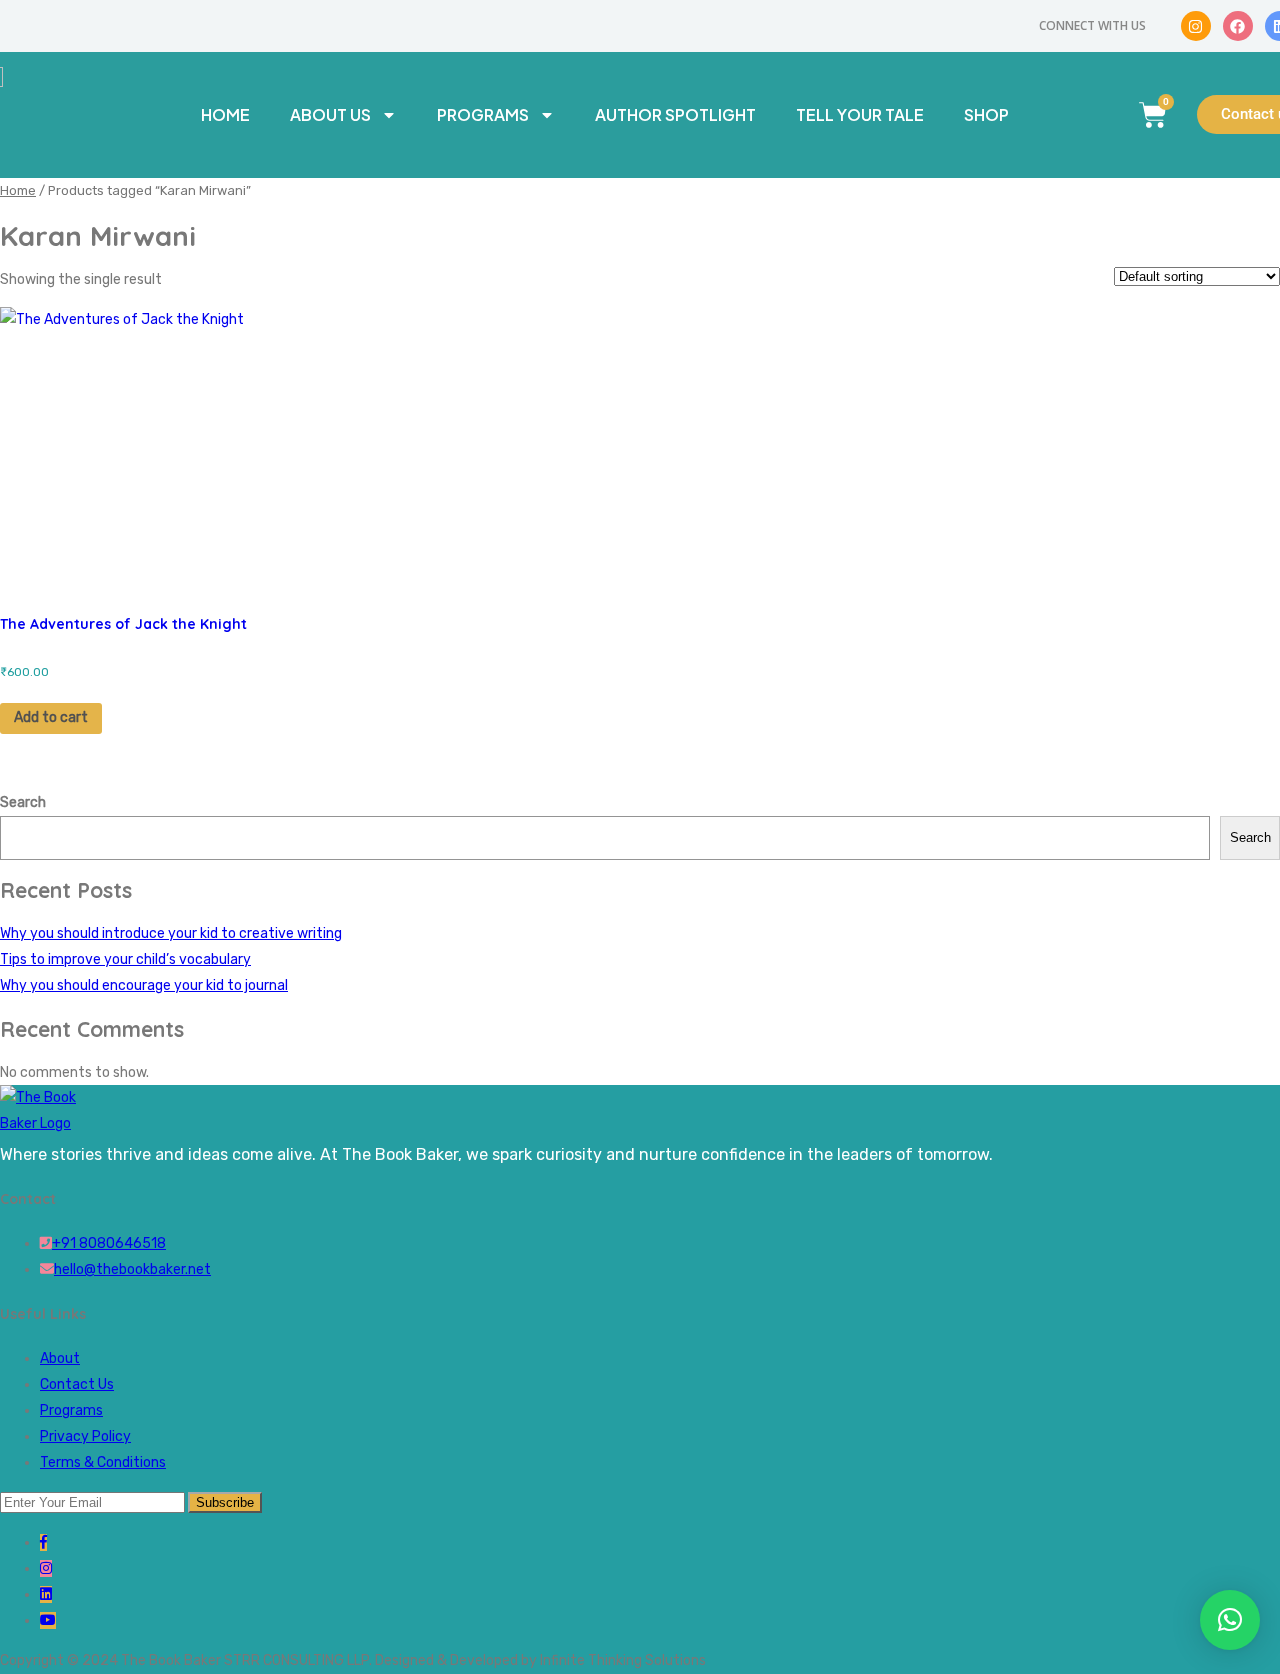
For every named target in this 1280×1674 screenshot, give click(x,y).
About (60, 1358)
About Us (330, 114)
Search (23, 802)
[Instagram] (1196, 26)
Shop (986, 114)
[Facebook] (1238, 26)
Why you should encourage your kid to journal (144, 985)
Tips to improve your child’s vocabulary (125, 959)
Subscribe (225, 1502)
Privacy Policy (85, 1436)
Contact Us (77, 1384)
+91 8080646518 (109, 1243)
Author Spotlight (675, 114)
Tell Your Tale (860, 114)
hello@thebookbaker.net (132, 1269)
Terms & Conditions (103, 1462)
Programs (483, 114)
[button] (1230, 1620)
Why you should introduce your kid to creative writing (171, 933)
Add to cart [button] (51, 717)
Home (225, 114)
